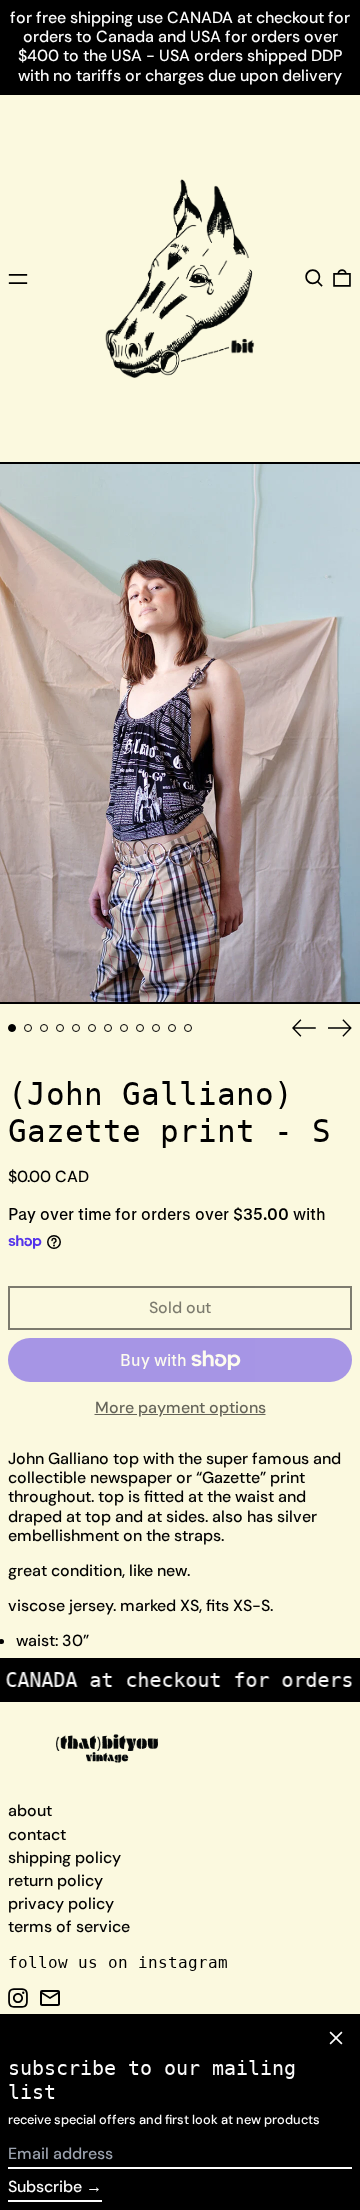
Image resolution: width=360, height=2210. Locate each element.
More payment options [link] (180, 1407)
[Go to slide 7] (108, 1028)
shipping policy (64, 1857)
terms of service (69, 1926)
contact (37, 1834)
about (30, 1810)
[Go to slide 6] (92, 1028)
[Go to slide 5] (76, 1028)
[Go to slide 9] (140, 1028)
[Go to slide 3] (44, 1028)
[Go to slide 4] (60, 1028)
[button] (314, 278)
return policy (55, 1880)
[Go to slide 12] (188, 1028)
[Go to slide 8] (124, 1028)
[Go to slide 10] (156, 1028)
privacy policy (61, 1903)
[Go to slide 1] (12, 1028)
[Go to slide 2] (28, 1028)
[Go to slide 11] (172, 1028)
